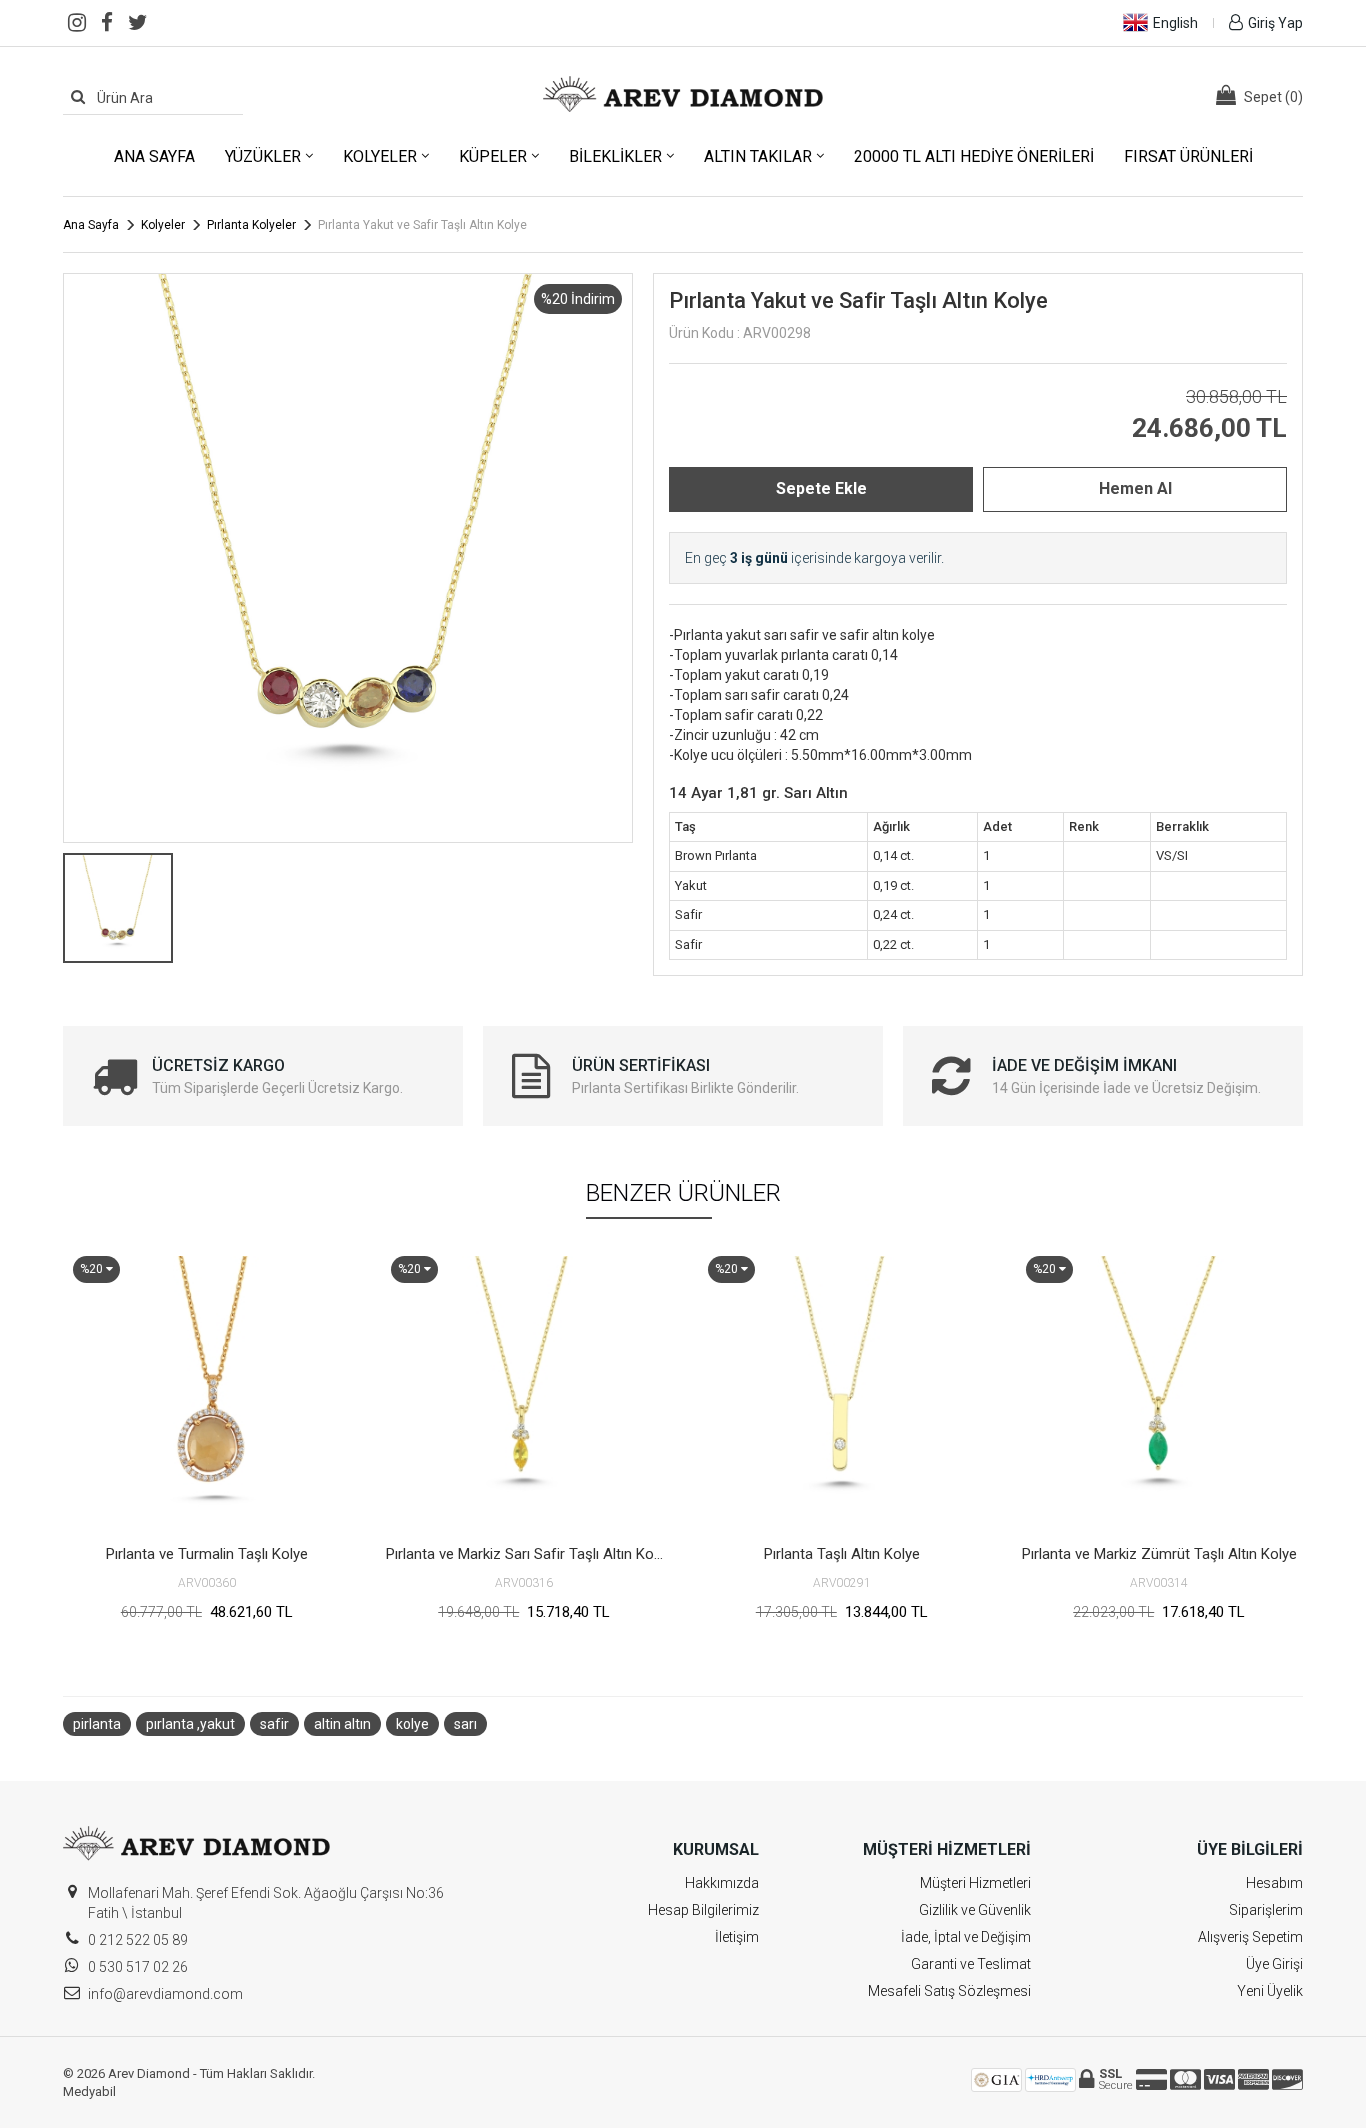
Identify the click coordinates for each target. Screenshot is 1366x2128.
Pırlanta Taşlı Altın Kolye (842, 1554)
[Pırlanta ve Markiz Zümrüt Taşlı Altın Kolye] (1160, 1390)
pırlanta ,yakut (190, 1724)
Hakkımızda (722, 1883)
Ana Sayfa (154, 156)
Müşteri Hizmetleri (975, 1883)
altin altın (342, 1724)
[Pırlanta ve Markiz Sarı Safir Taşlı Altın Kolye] (525, 1390)
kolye (412, 1724)
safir (274, 1724)
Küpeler (493, 156)
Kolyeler (380, 156)
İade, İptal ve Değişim (966, 1937)
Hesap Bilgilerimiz (703, 1910)
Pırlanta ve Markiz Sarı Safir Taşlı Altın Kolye (527, 1554)
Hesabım (1274, 1883)
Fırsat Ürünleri (1188, 156)
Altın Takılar (758, 156)
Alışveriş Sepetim (1250, 1937)
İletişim (737, 1937)
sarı (465, 1724)
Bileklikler (615, 156)
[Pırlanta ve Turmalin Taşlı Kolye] (207, 1390)
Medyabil (89, 2091)
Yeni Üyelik (1270, 1991)
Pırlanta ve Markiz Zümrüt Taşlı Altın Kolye (1159, 1554)
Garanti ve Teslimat (971, 1964)
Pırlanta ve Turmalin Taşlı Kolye (207, 1554)
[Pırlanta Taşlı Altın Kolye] (842, 1390)
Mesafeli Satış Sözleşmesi (949, 1991)
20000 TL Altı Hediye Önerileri (974, 156)
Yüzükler (263, 156)
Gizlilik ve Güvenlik (975, 1910)
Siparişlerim (1266, 1910)
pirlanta (97, 1724)
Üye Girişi (1274, 1964)
